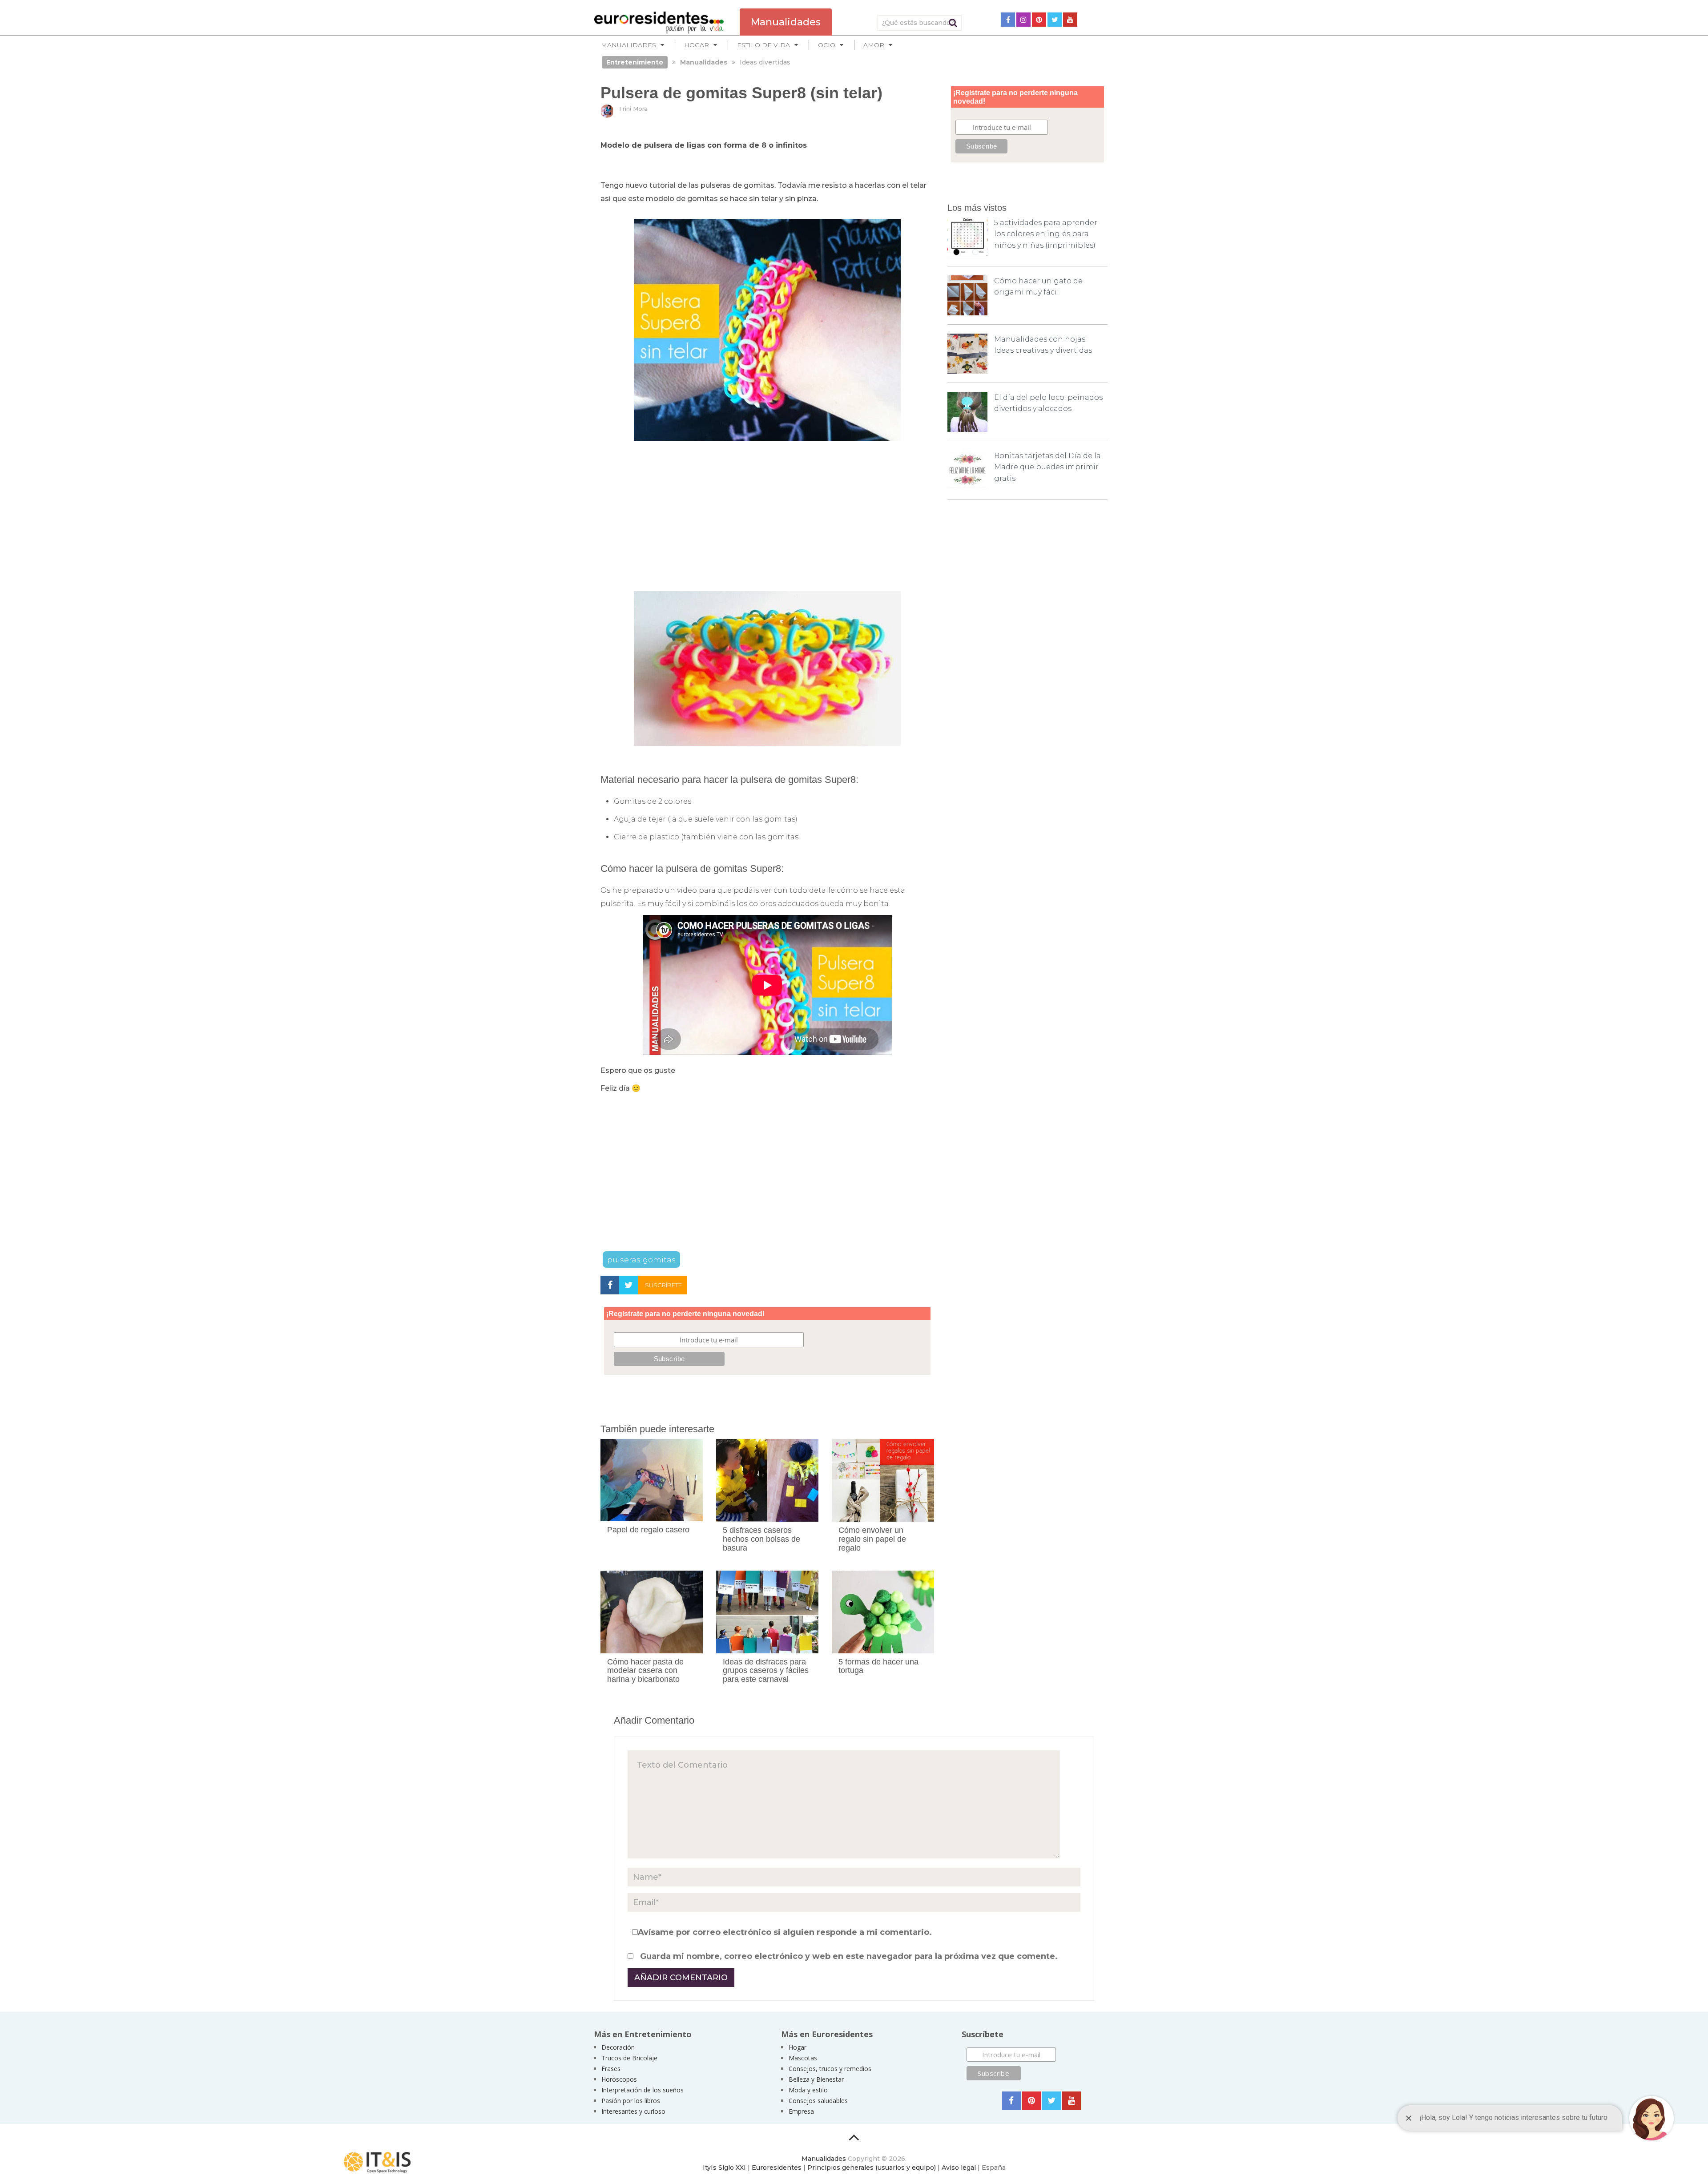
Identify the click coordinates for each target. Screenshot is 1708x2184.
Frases (611, 2069)
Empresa (801, 2111)
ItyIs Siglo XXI (724, 2168)
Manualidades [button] (628, 45)
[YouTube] (1070, 20)
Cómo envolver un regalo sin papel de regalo (872, 1539)
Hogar (798, 2047)
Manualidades (824, 2159)
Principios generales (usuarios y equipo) (872, 2168)
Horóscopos (619, 2079)
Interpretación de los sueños (643, 2090)
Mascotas (803, 2058)
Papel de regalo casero (648, 1530)
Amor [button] (874, 45)
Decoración (618, 2047)
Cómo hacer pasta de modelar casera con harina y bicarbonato (645, 1671)
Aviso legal (959, 2168)
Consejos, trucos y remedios (830, 2069)
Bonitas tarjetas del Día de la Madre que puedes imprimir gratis (1047, 467)
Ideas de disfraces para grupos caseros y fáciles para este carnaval (766, 1671)
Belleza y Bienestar (816, 2079)
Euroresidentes (777, 2168)
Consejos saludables (818, 2101)
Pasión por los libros (631, 2101)
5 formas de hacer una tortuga (878, 1666)
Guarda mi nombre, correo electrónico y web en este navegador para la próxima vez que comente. (849, 1956)
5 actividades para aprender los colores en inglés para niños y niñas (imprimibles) (1046, 234)
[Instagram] (1023, 20)
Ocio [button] (827, 45)
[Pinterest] (1039, 20)
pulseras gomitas (641, 1259)
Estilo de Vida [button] (763, 45)
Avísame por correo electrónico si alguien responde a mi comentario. (785, 1932)
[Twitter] (1055, 20)
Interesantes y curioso (633, 2111)
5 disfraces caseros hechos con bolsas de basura (761, 1539)
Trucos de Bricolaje (629, 2058)
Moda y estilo (808, 2090)
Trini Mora (633, 109)
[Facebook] (1008, 20)
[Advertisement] (767, 516)
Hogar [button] (697, 45)
